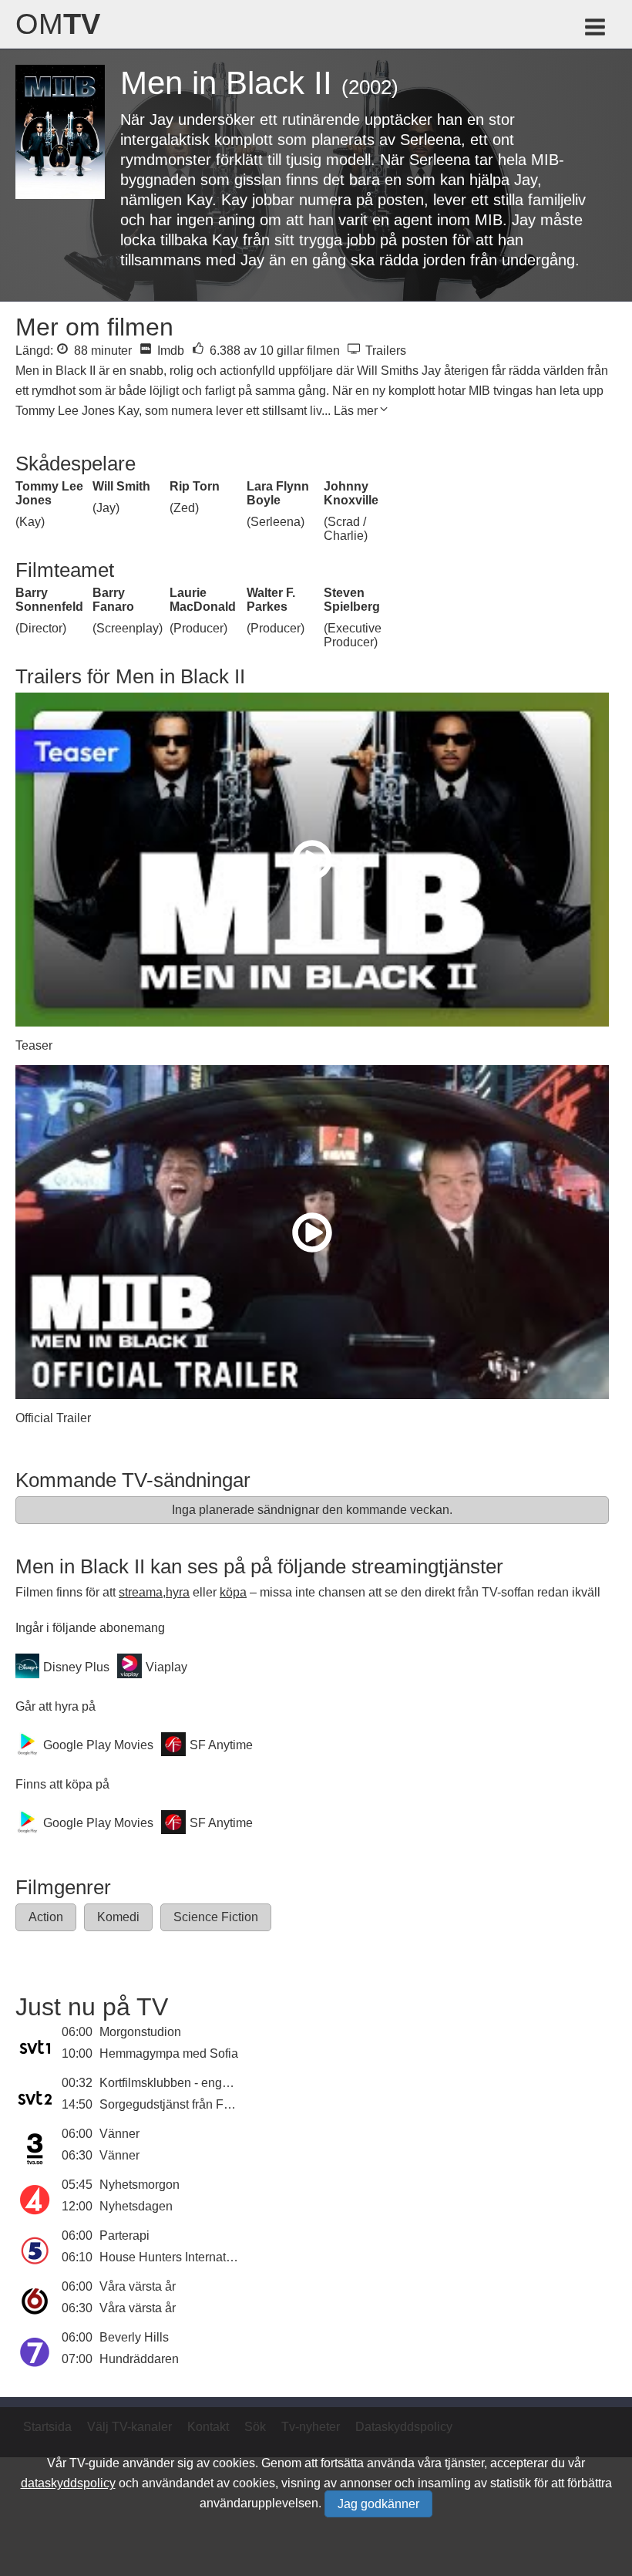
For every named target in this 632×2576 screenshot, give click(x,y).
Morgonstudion (140, 2032)
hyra (178, 1592)
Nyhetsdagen (136, 2206)
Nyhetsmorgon (140, 2185)
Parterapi (124, 2235)
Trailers (384, 351)
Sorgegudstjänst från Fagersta (182, 2104)
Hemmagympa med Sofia (169, 2053)
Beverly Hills (134, 2337)
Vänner (119, 2134)
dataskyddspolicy (68, 2483)
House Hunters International (176, 2257)
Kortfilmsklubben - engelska (175, 2083)
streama (141, 1592)
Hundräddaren (139, 2359)
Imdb (169, 351)
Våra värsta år (138, 2286)
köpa (233, 1592)
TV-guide (94, 2463)
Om (58, 24)
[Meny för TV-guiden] (596, 30)
